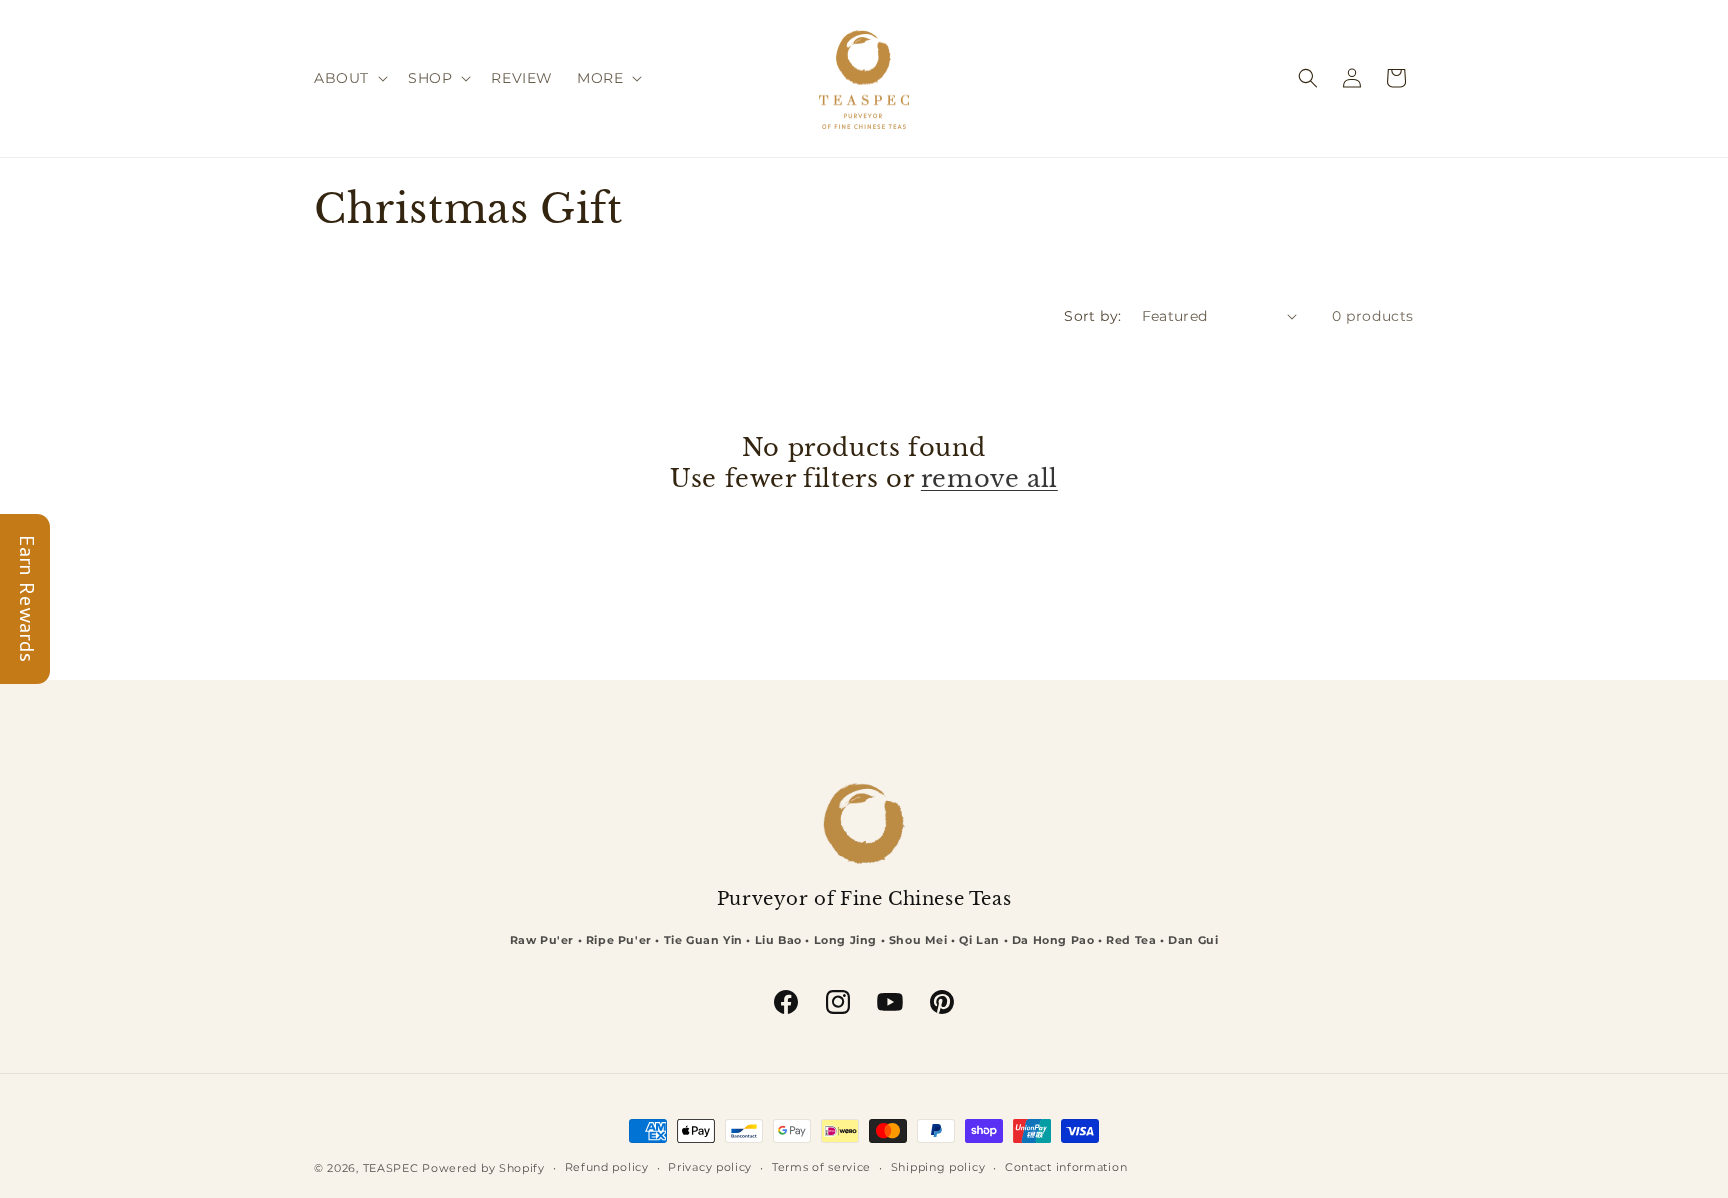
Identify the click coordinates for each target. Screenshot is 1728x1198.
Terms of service (821, 1167)
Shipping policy (938, 1167)
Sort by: (1092, 316)
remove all (989, 478)
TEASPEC (391, 1168)
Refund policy (607, 1167)
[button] (349, 78)
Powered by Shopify (483, 1168)
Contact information (1066, 1167)
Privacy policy (710, 1167)
